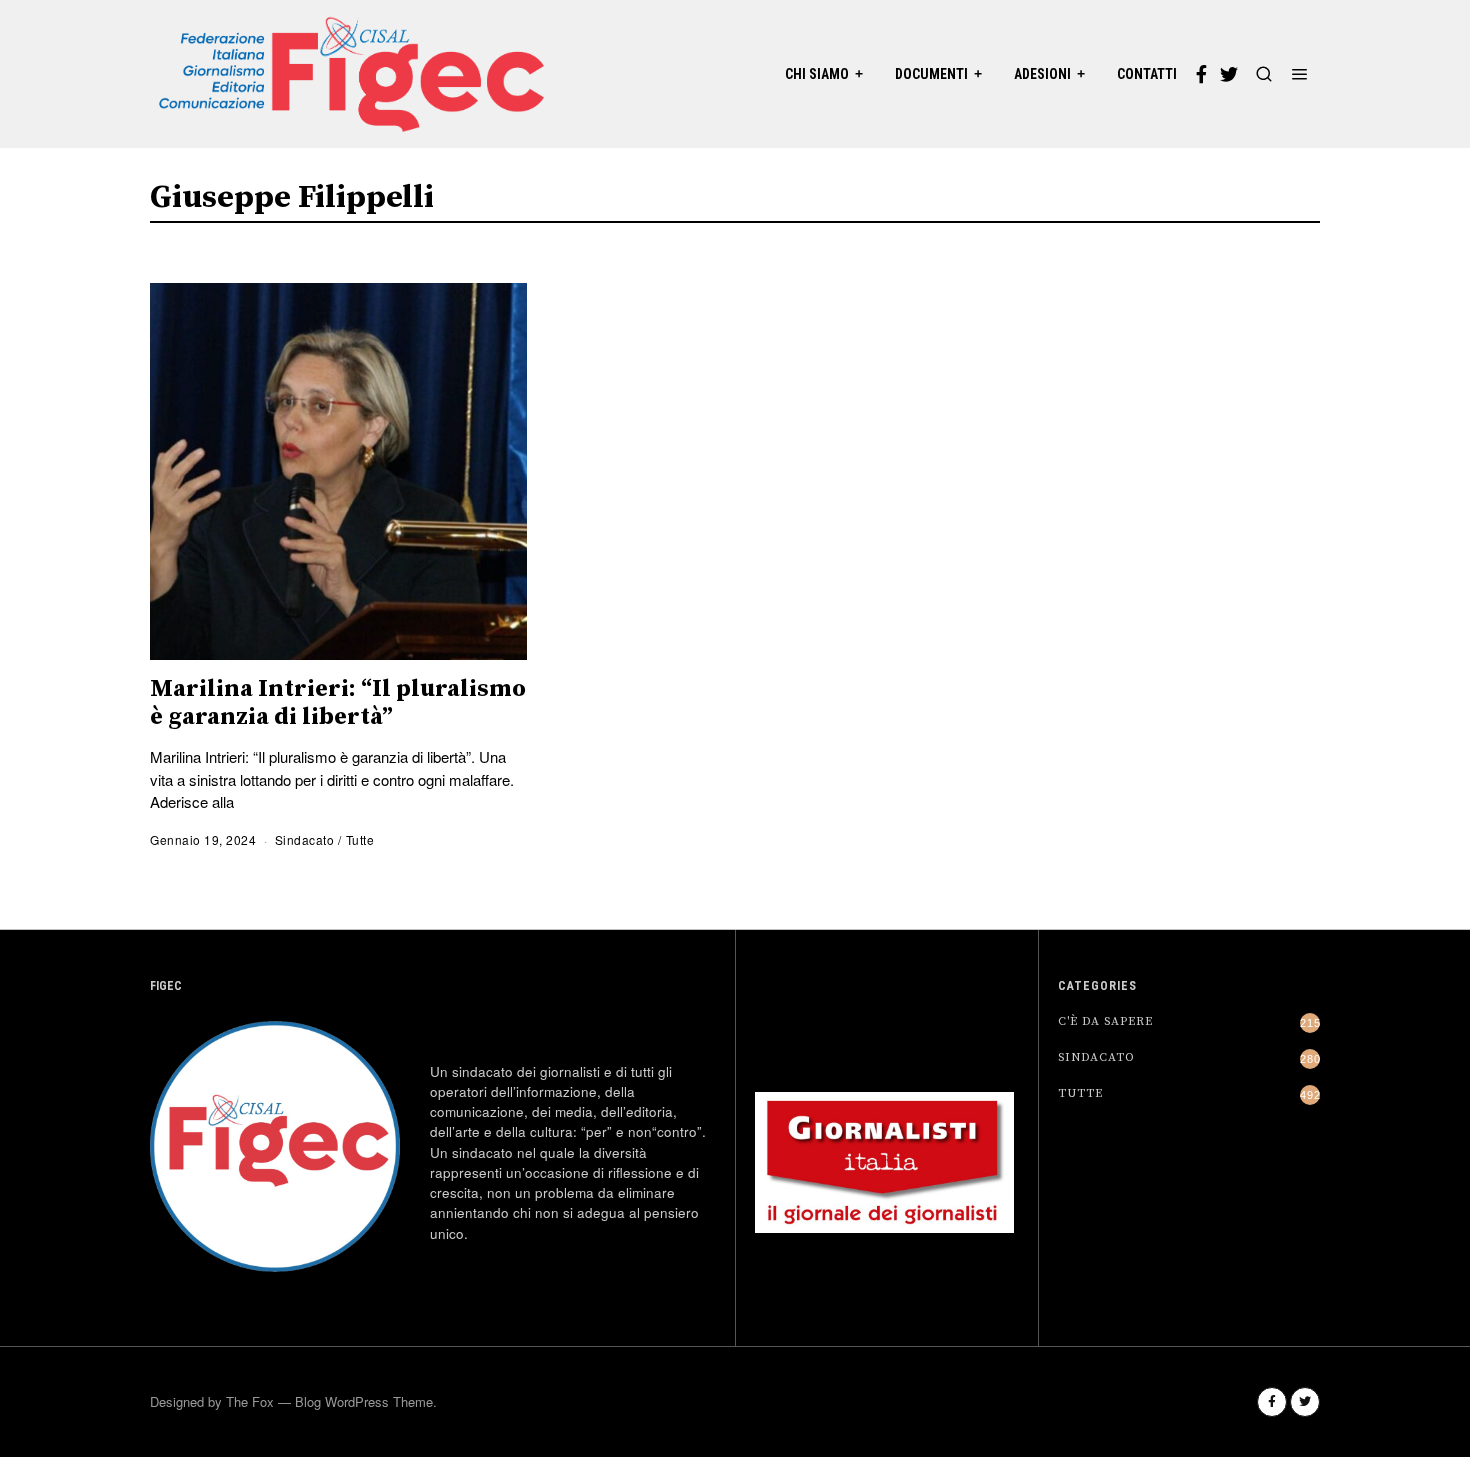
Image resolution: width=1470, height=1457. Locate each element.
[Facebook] (1201, 74)
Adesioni (1042, 74)
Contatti (1147, 74)
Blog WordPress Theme (364, 1401)
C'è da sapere (1105, 1021)
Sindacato (305, 839)
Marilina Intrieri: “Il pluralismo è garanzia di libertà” (338, 703)
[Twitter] (1229, 74)
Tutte (360, 839)
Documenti (931, 74)
